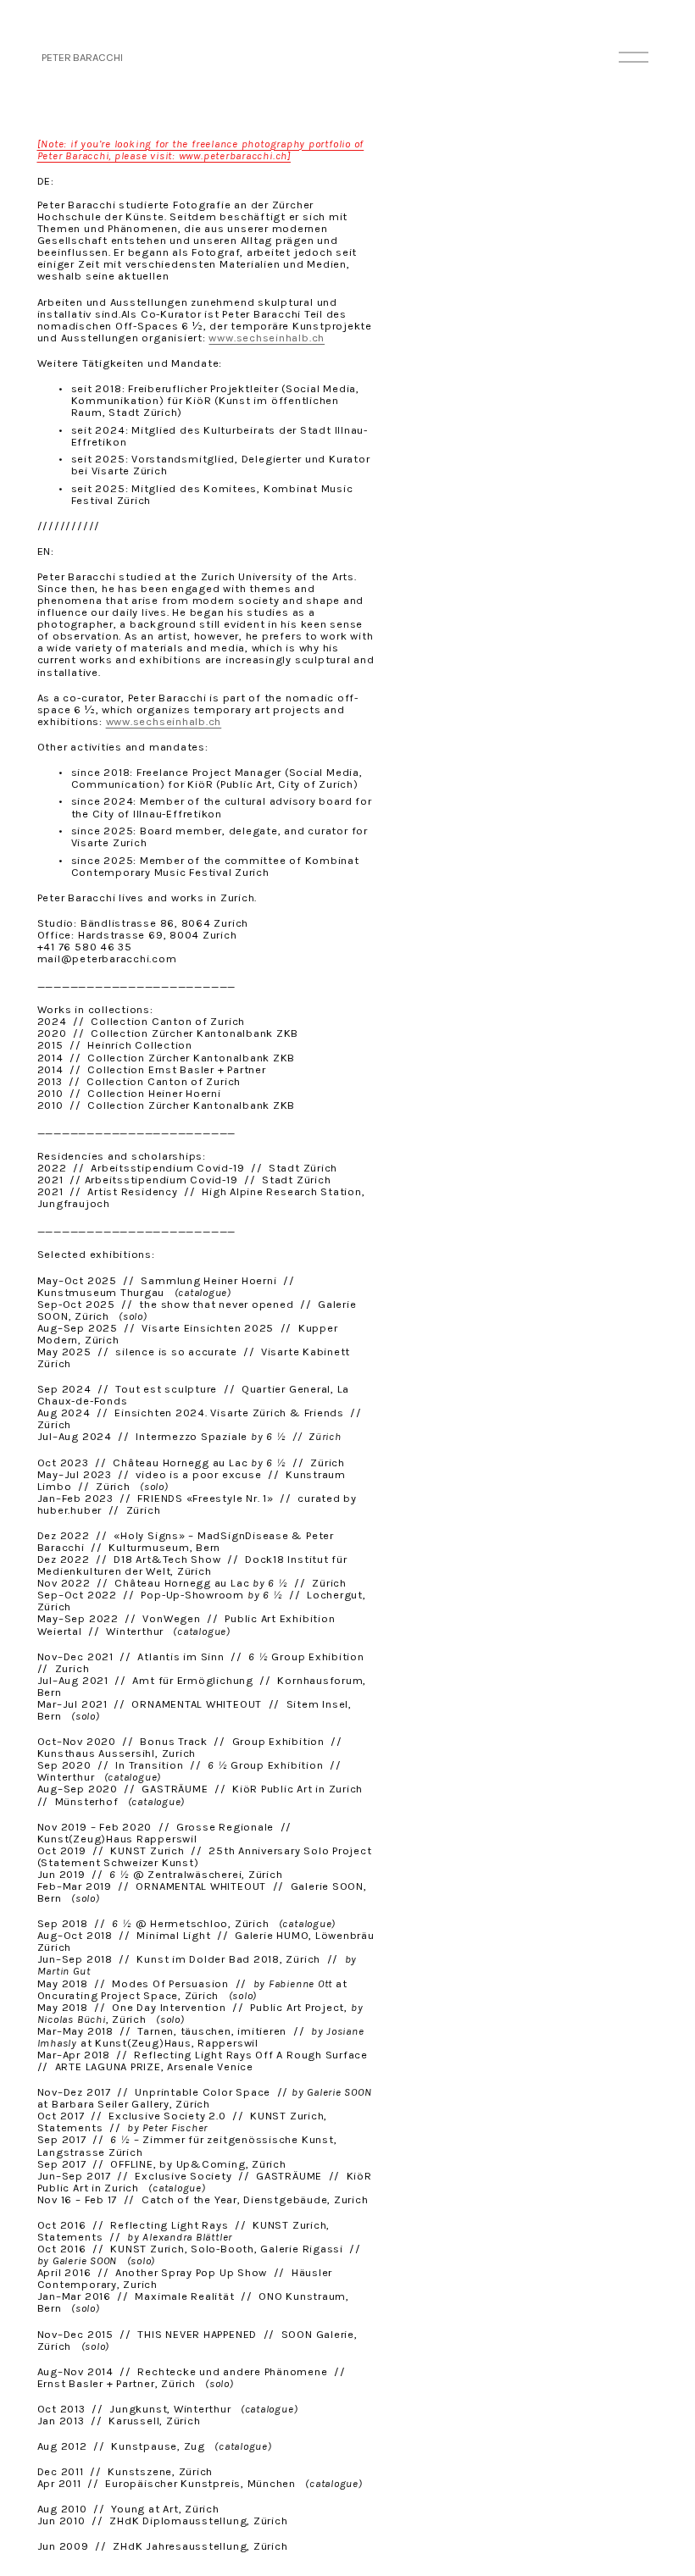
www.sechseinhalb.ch (267, 338)
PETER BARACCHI (82, 57)
